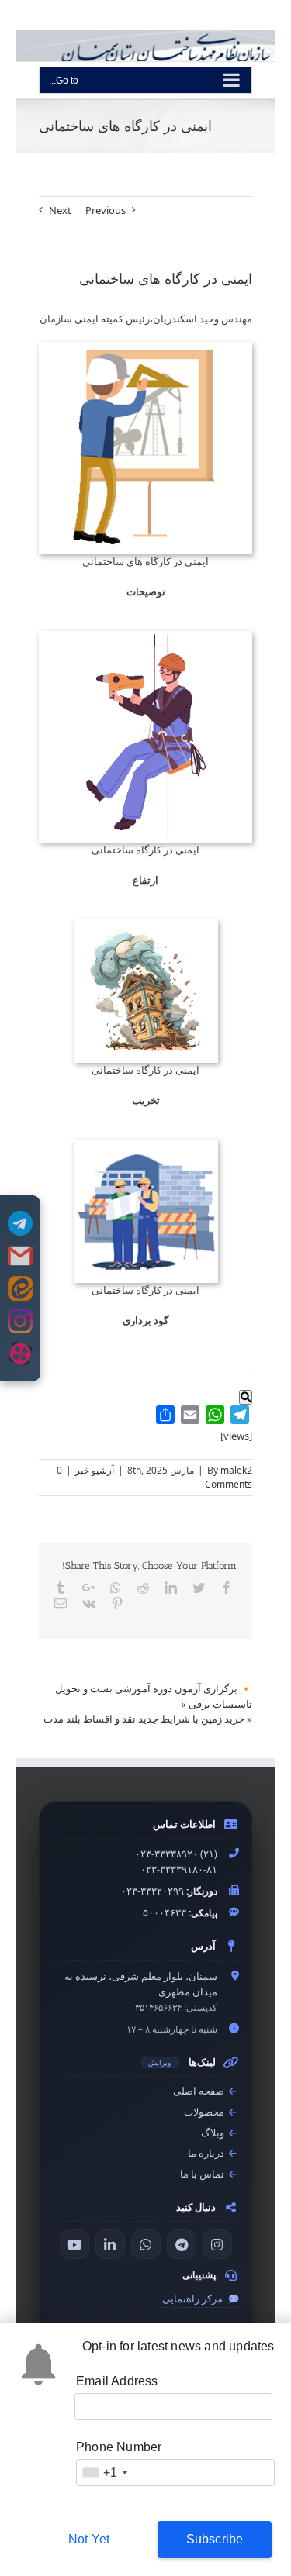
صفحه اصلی (200, 2091)
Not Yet (89, 2539)
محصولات (205, 2112)
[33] (146, 1147)
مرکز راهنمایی (194, 2299)
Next (60, 210)
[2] (145, 349)
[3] (145, 638)
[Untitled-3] (146, 926)
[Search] (246, 1397)
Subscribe (215, 2539)
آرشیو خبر (95, 1470)
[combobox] (104, 2473)
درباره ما (207, 2153)
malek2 (236, 1470)
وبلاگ (214, 2133)
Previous (106, 210)
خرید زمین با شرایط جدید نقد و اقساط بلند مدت (144, 1719)
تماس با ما (203, 2174)
